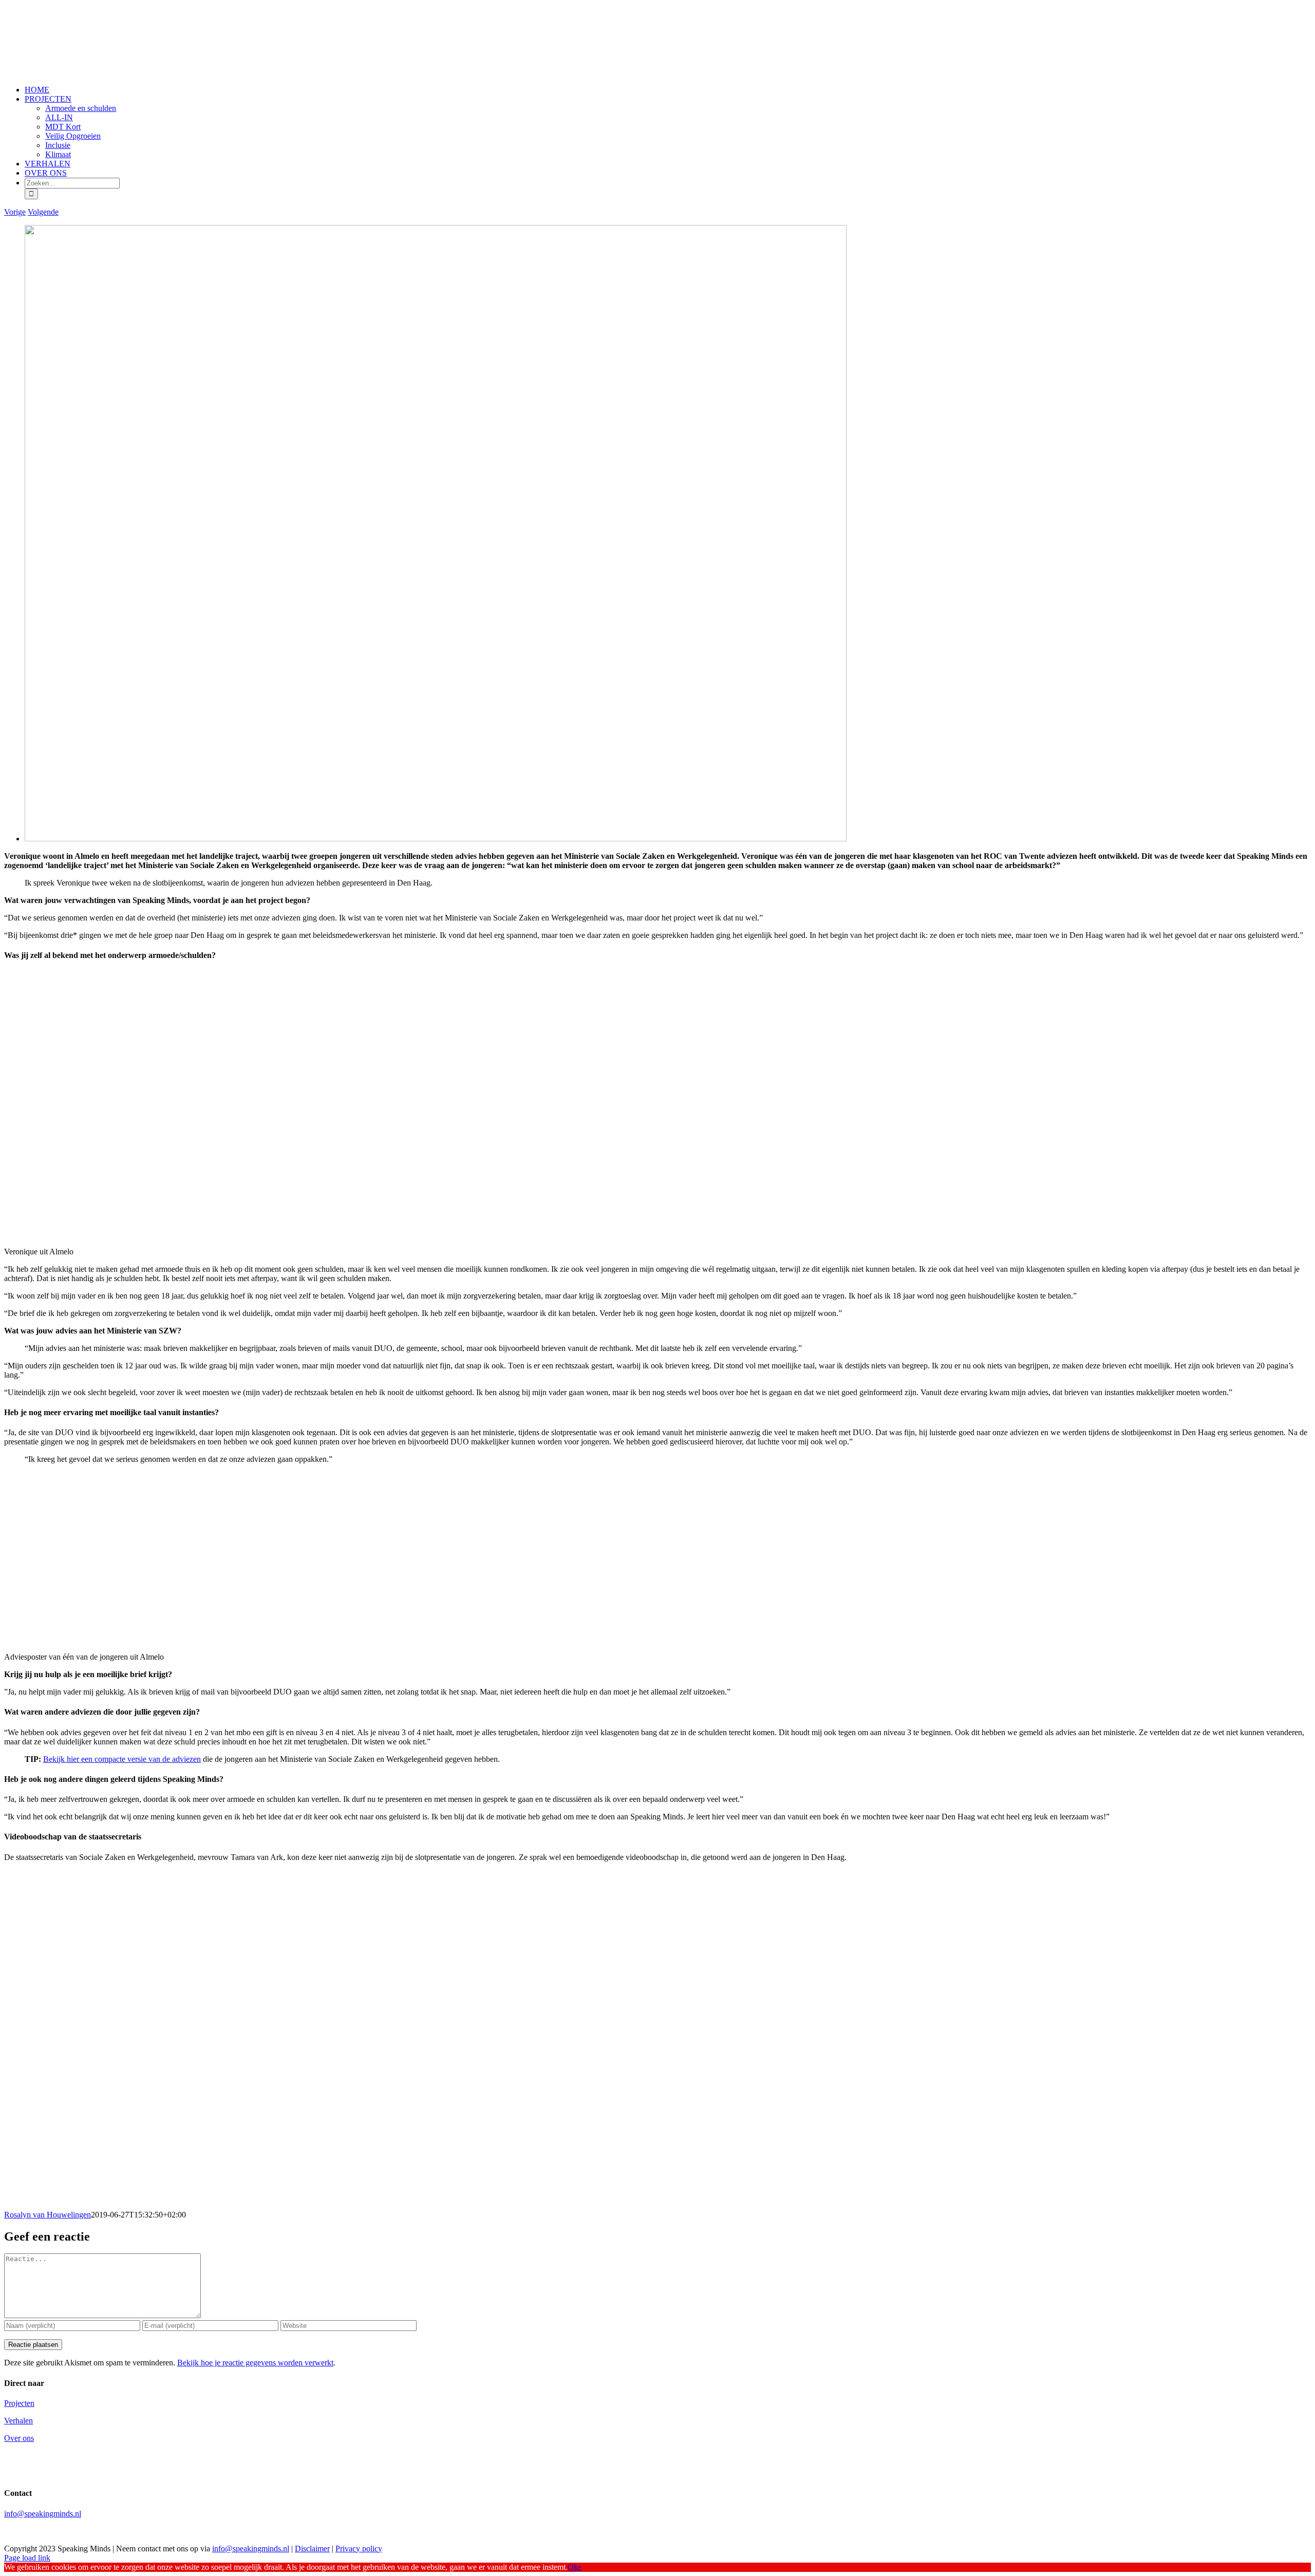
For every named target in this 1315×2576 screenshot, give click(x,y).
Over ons (19, 2438)
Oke (575, 2567)
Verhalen (18, 2421)
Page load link (27, 2558)
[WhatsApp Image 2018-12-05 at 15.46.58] (436, 839)
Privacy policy (359, 2549)
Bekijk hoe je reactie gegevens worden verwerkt (255, 2363)
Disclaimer (312, 2549)
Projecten (19, 2403)
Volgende (43, 212)
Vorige (15, 212)
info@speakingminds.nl (43, 2514)
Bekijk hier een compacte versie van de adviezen (122, 1759)
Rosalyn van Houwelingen (48, 2215)
